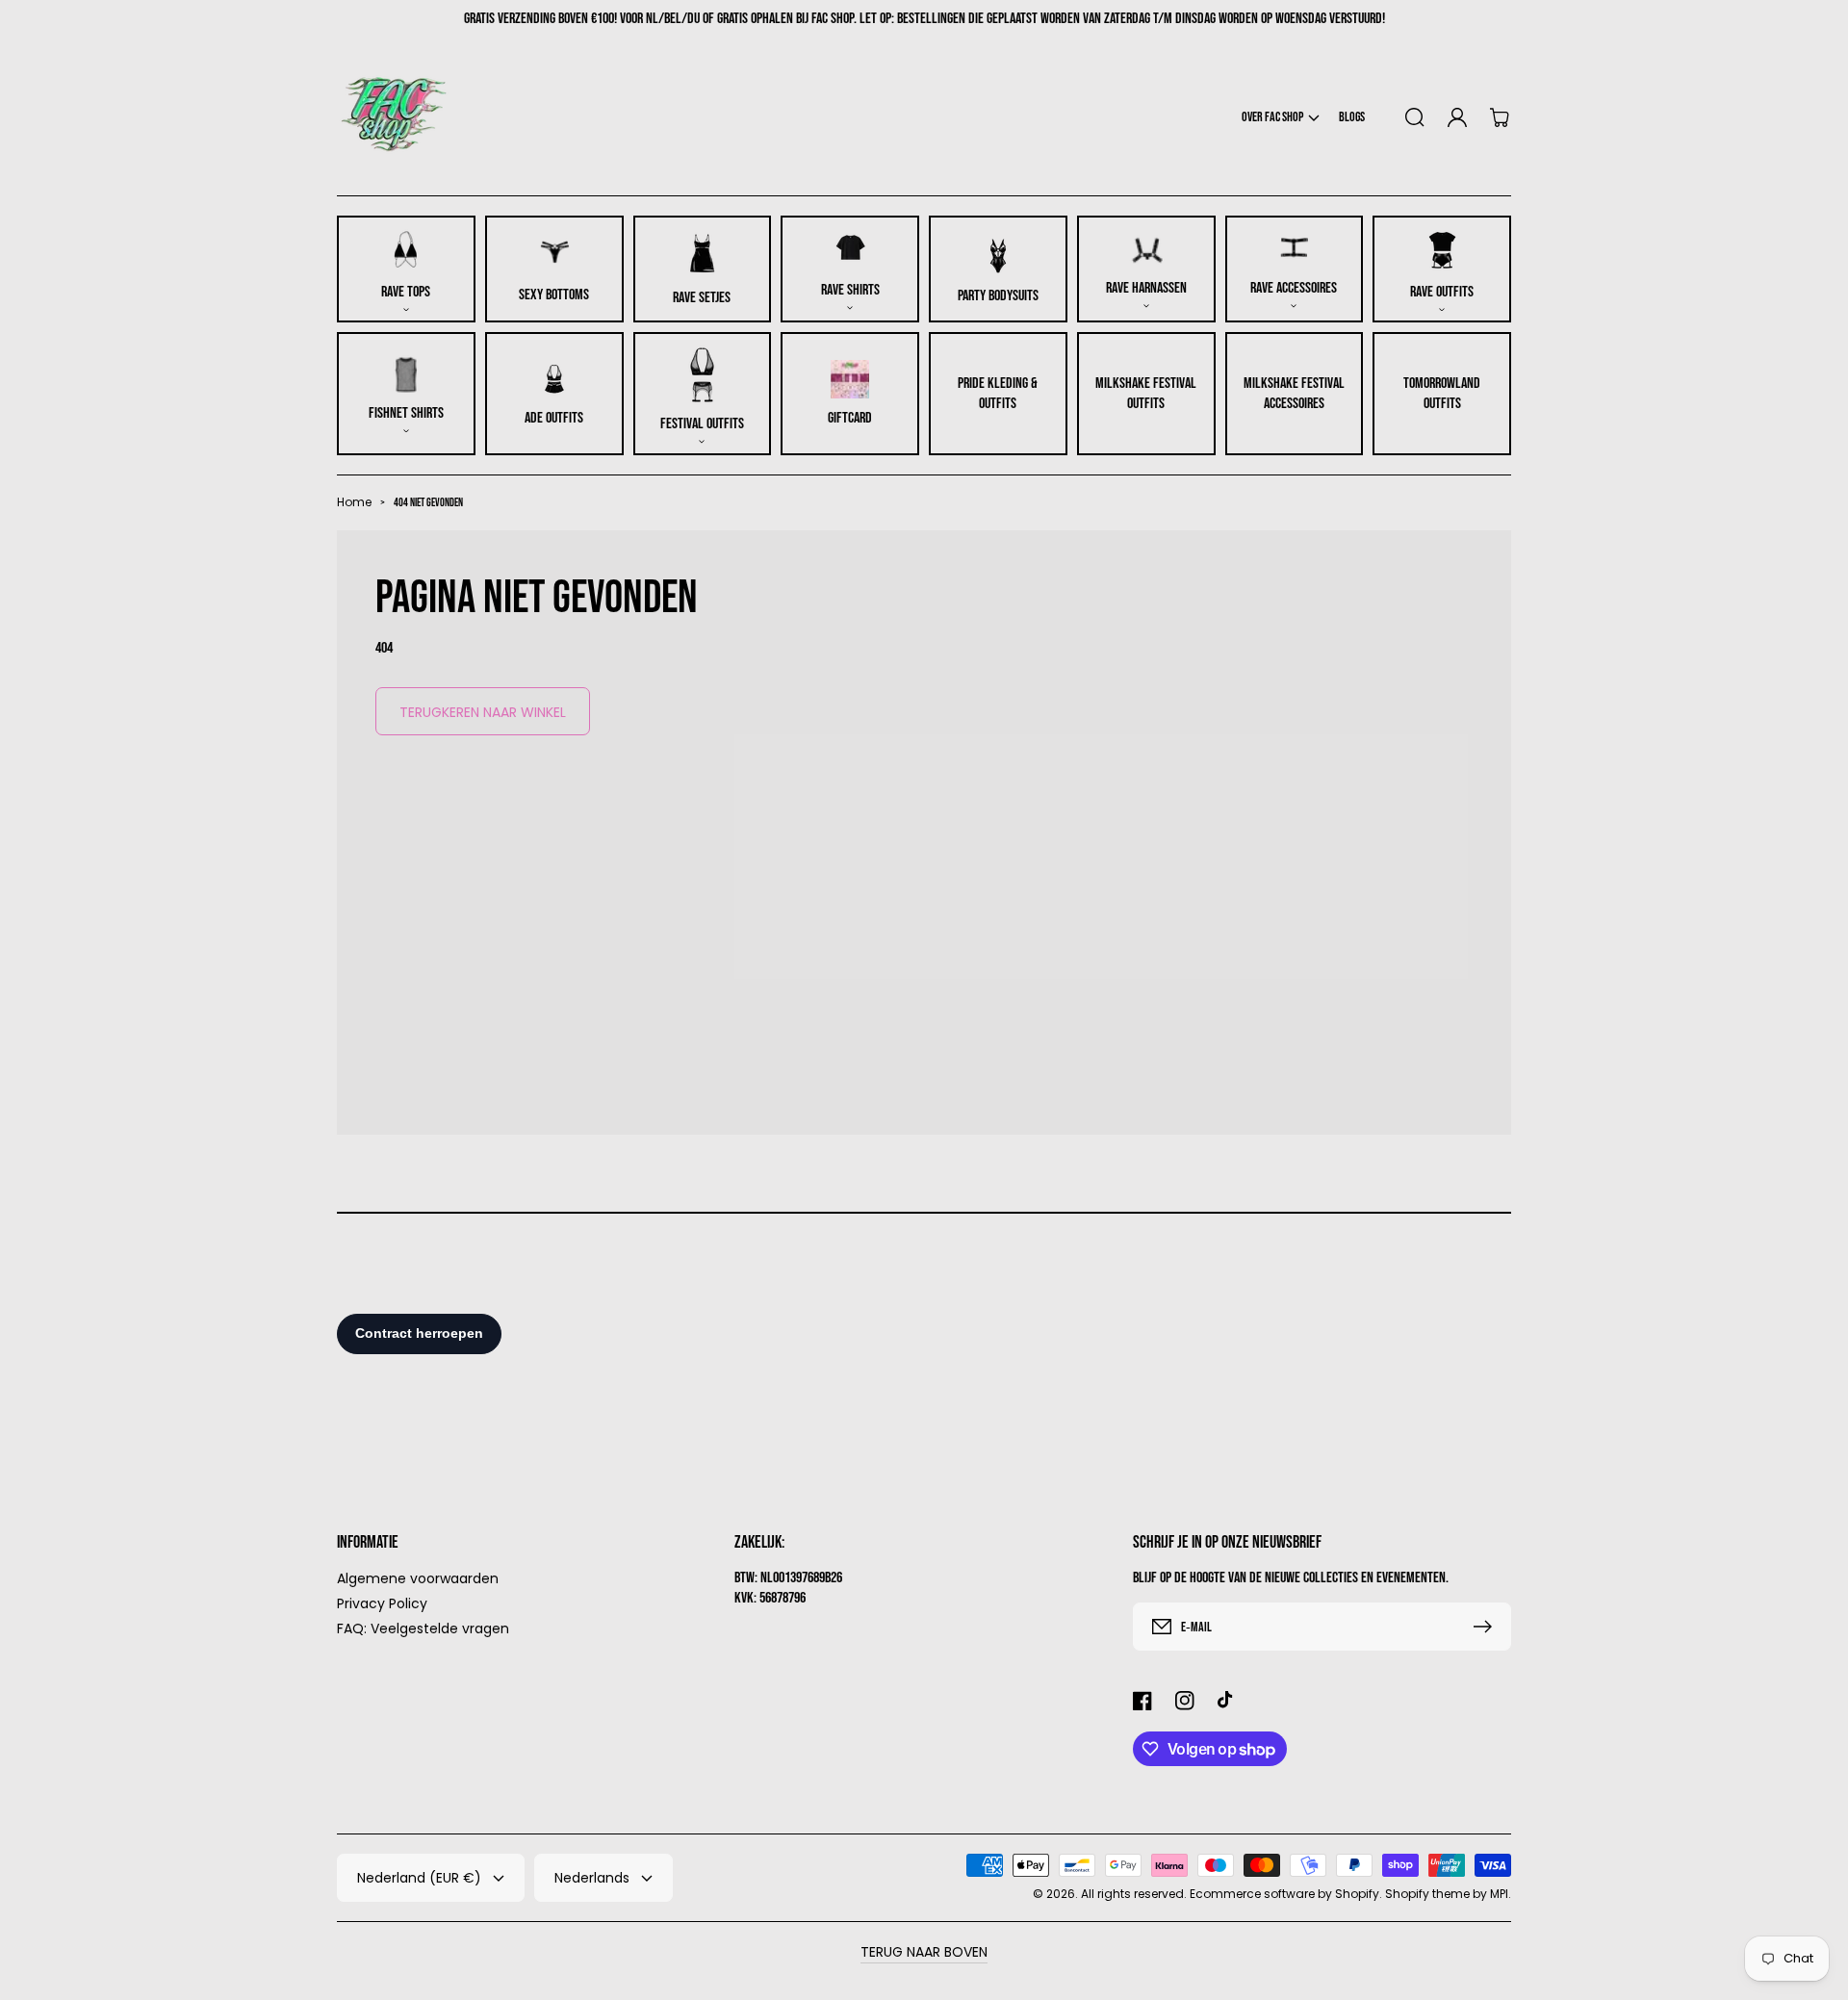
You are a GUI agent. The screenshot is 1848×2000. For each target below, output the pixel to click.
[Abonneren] (1487, 1627)
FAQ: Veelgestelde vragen (423, 1628)
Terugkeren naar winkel (483, 712)
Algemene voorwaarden (418, 1579)
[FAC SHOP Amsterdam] (395, 117)
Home (354, 502)
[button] (1281, 117)
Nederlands (592, 1878)
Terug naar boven (924, 1952)
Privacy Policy (382, 1603)
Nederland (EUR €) (419, 1878)
